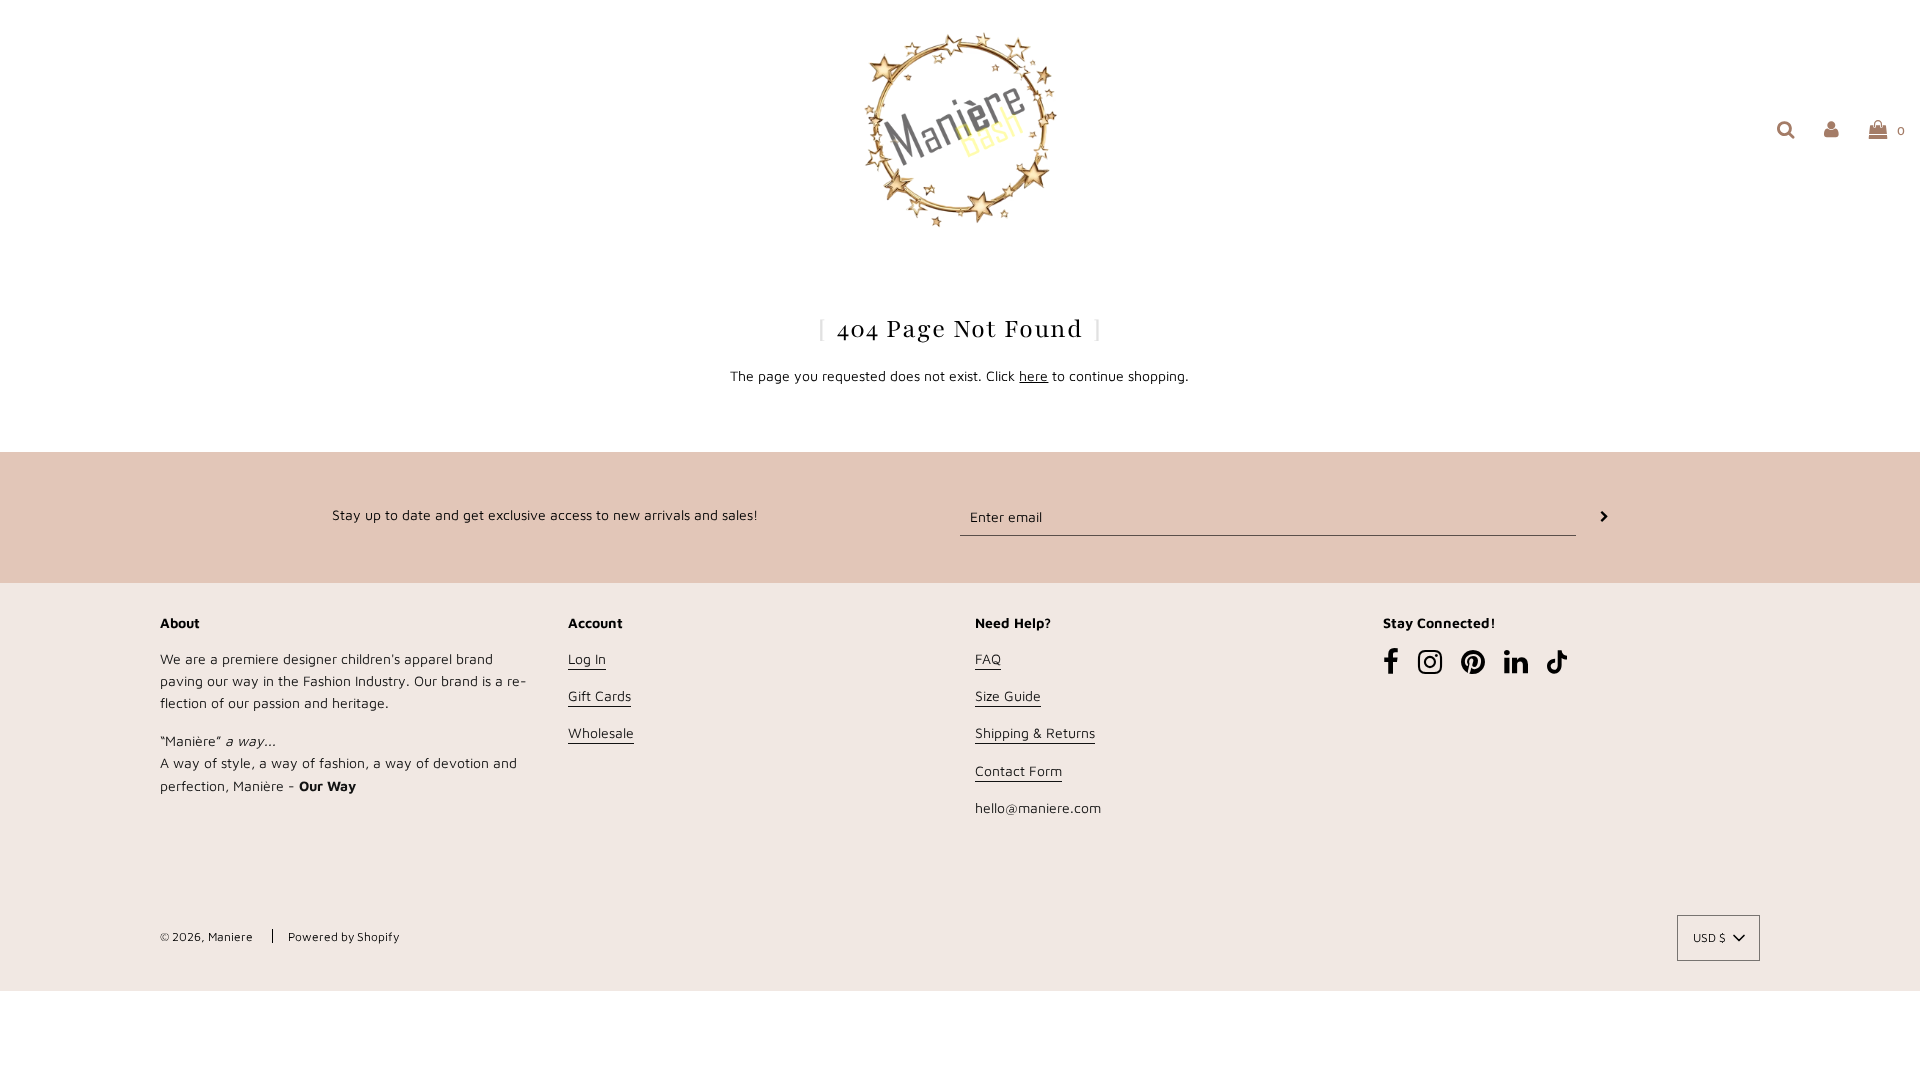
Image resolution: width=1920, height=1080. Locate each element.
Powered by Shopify (343, 936)
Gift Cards (599, 695)
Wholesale (601, 732)
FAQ (988, 658)
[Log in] (1831, 128)
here (1033, 375)
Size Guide (1008, 695)
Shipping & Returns (1035, 732)
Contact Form (1018, 770)
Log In (587, 658)
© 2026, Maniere (206, 936)
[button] (1718, 938)
